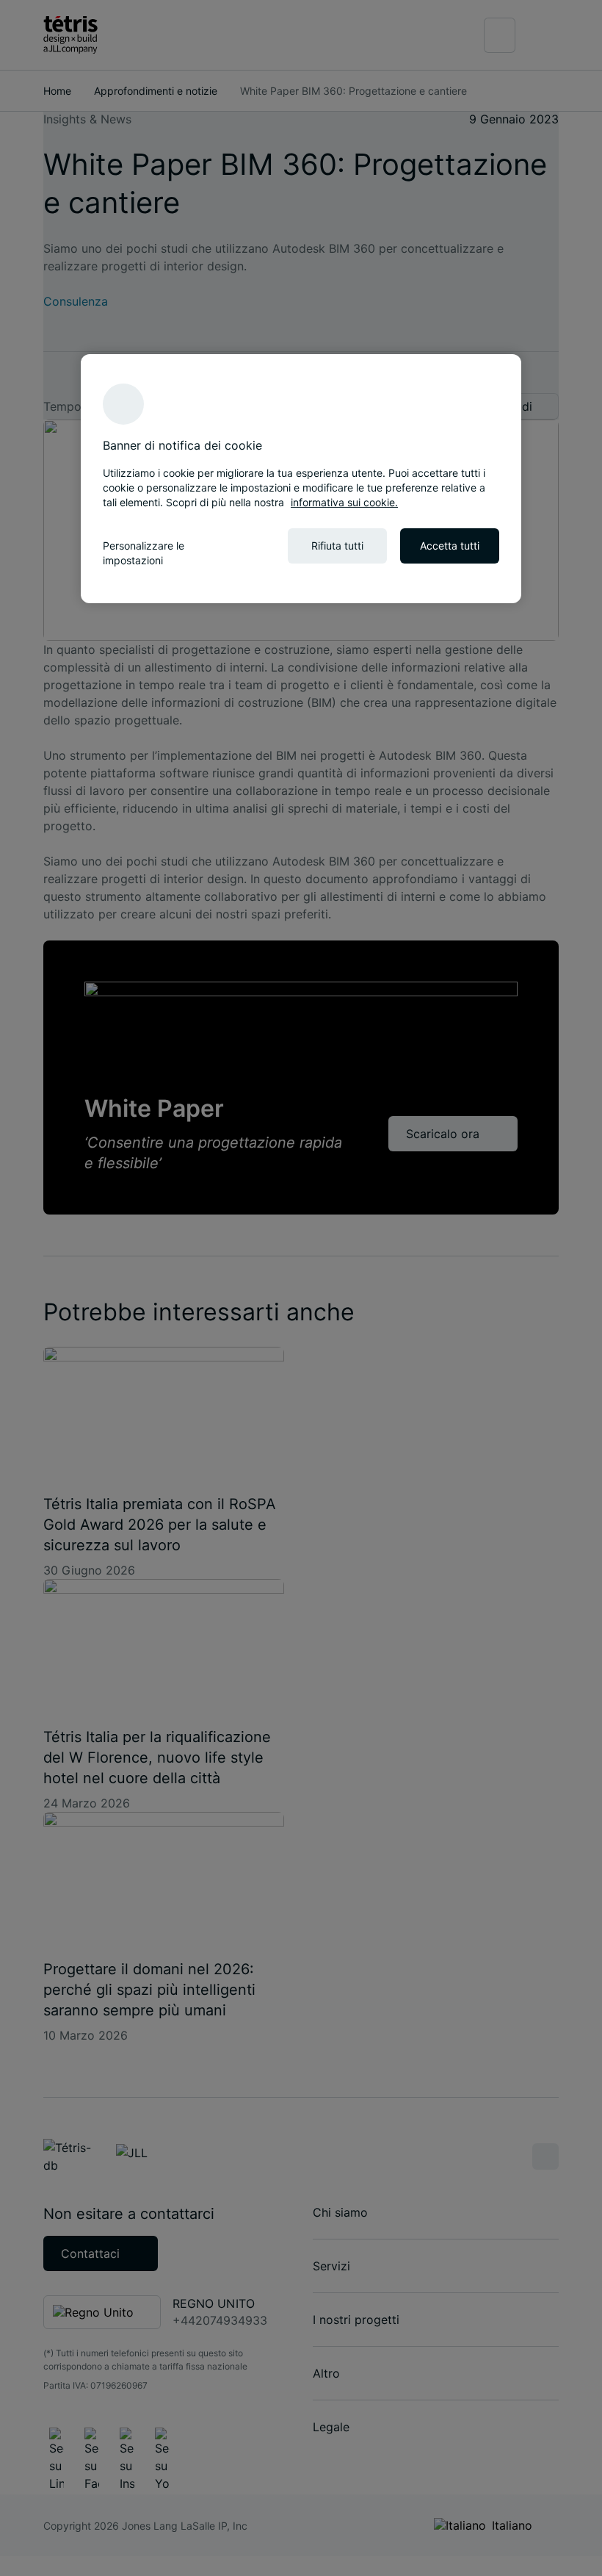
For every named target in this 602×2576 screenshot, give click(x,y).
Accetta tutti (450, 546)
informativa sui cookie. (344, 502)
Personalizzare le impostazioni (144, 553)
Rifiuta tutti (337, 546)
